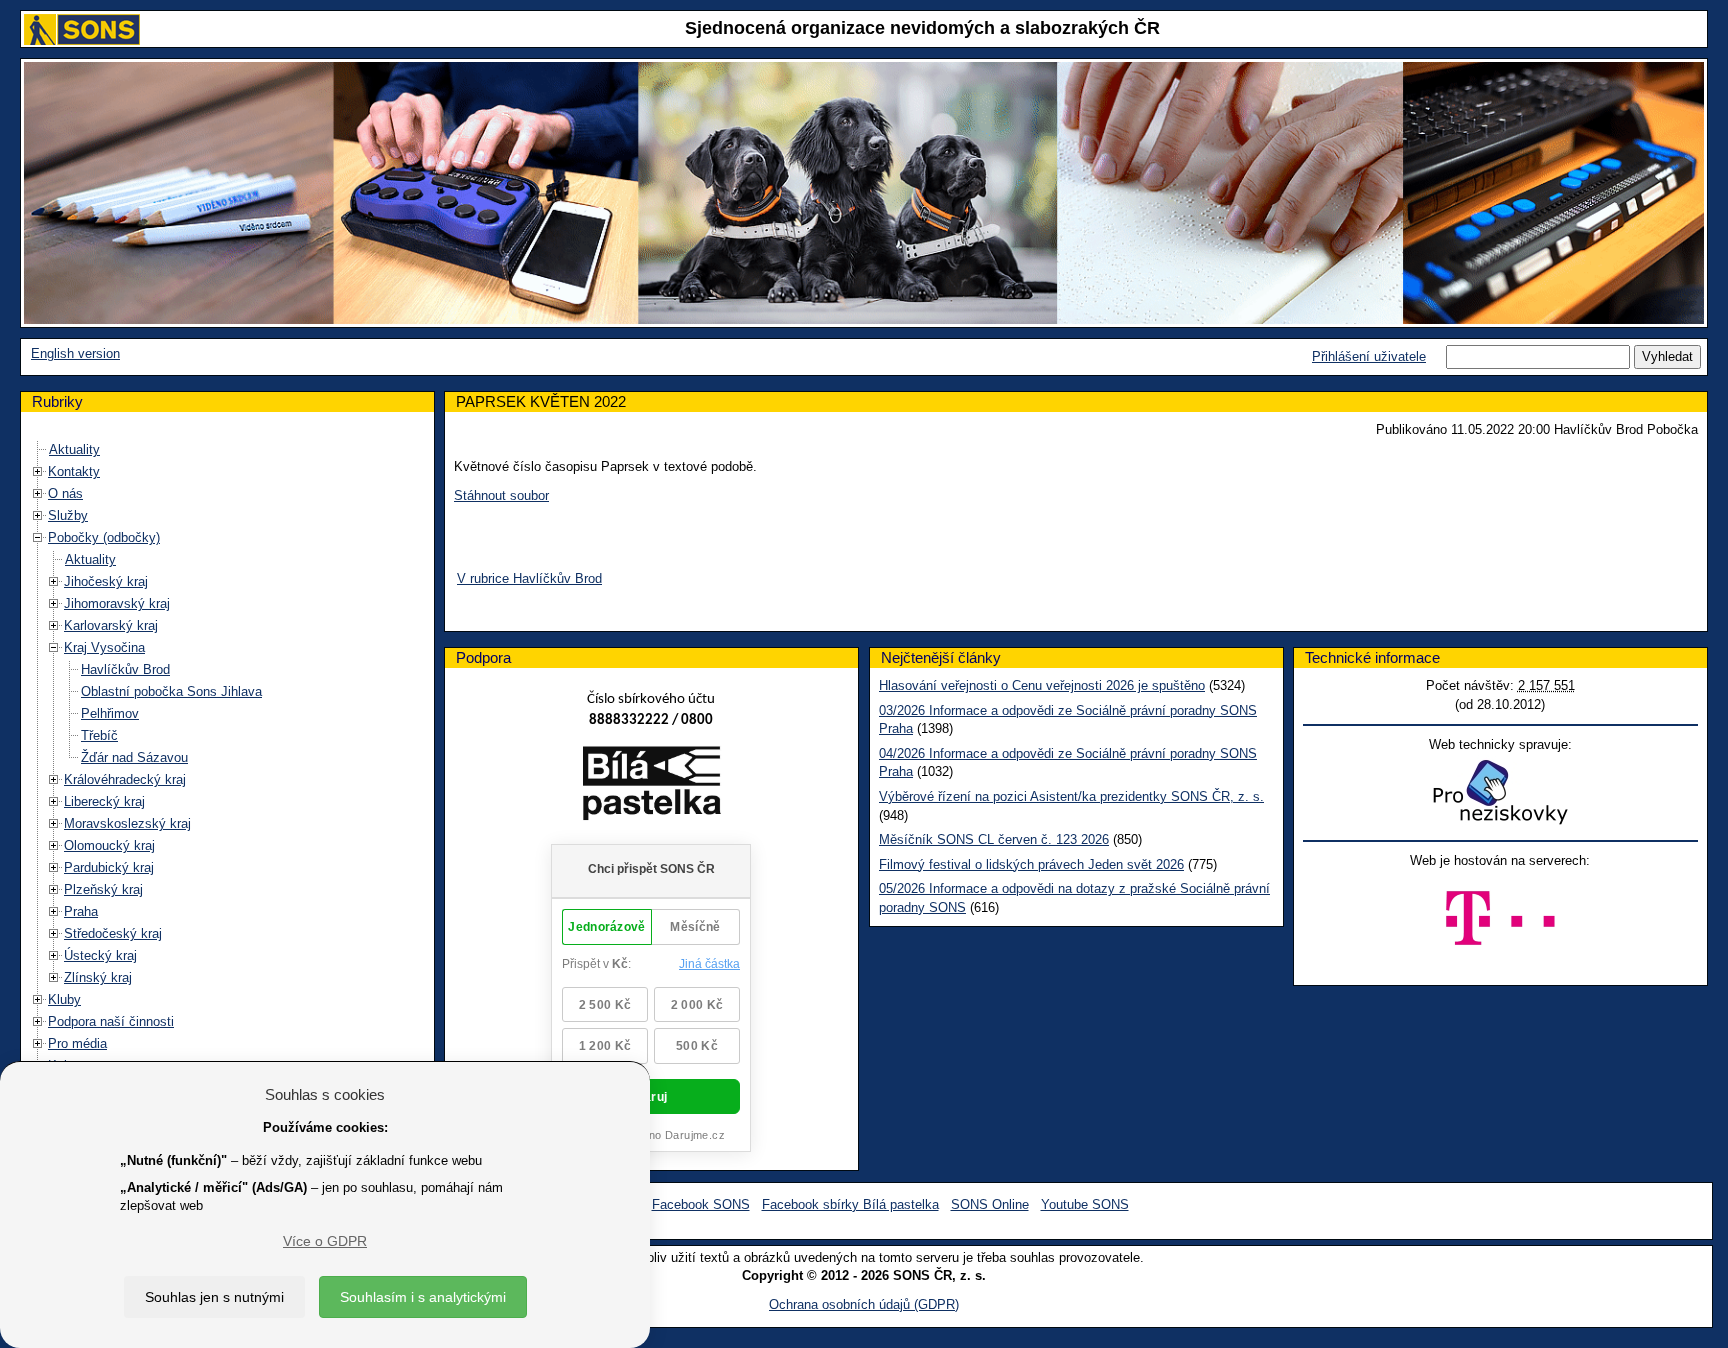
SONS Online (990, 1204)
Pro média (77, 1043)
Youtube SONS (1085, 1204)
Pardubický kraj (109, 867)
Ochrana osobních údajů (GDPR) (864, 1304)
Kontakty (74, 471)
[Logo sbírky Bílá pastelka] (651, 786)
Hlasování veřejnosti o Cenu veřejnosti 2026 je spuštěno (1042, 685)
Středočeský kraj (113, 933)
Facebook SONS (701, 1204)
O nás (65, 493)
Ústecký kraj (100, 955)
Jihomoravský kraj (117, 603)
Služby (68, 515)
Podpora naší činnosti (111, 1021)
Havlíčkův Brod (125, 669)
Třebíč (99, 735)
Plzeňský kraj (103, 889)
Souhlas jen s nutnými (214, 1297)
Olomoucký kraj (109, 845)
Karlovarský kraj (111, 625)
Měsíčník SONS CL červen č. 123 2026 (994, 839)
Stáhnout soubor (501, 495)
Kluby (64, 999)
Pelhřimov (110, 713)
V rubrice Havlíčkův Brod (529, 578)
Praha (81, 911)
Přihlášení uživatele (1369, 356)
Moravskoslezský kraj (127, 823)
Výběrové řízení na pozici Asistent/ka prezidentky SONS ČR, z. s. (1071, 796)
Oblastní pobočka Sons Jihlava (171, 691)
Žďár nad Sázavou (134, 757)
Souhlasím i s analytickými (423, 1297)
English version (75, 353)
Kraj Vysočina (104, 647)
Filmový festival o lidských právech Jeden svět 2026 (1031, 864)
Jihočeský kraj (106, 581)
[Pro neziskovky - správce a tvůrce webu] (1500, 791)
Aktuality (74, 449)
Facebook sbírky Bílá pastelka (850, 1204)
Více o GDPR (325, 1241)
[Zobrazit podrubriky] (38, 471)
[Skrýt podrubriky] (38, 537)
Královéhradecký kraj (125, 779)
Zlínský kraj (98, 977)
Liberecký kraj (104, 801)
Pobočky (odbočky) (104, 537)
